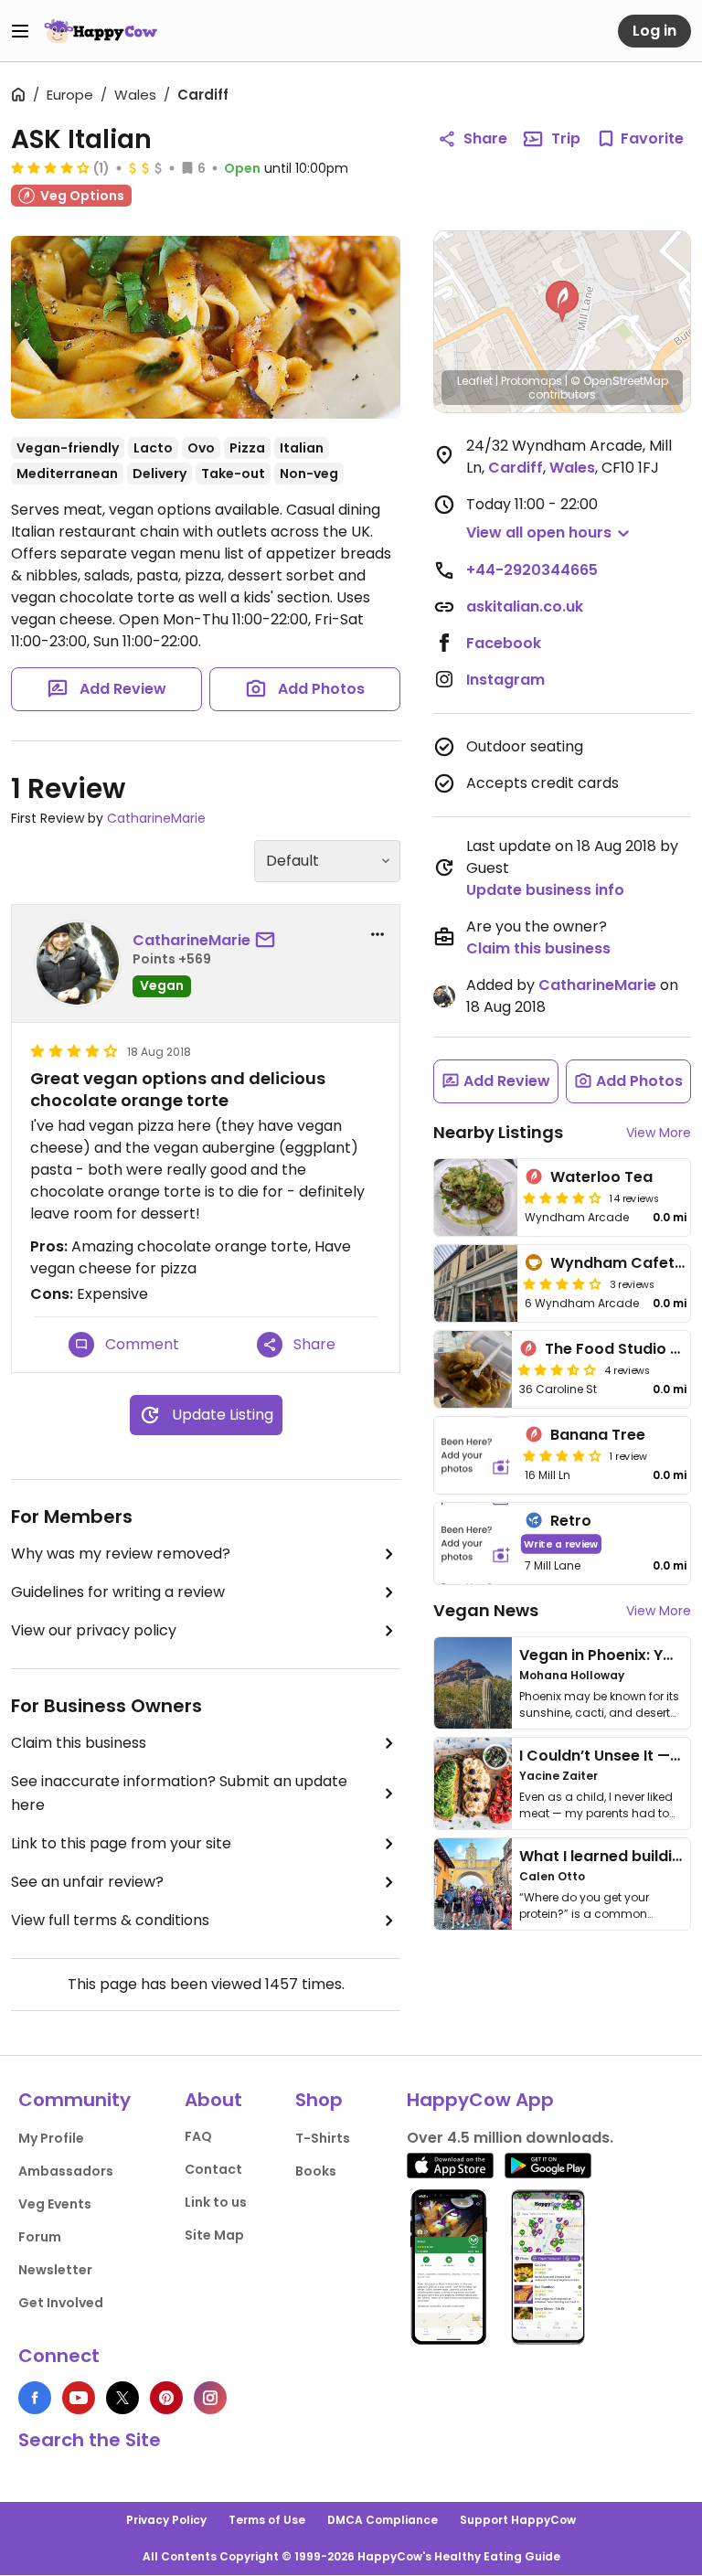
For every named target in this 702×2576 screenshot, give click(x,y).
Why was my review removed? (121, 1554)
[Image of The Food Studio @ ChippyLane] (473, 1369)
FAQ (198, 2136)
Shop (319, 2100)
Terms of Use (267, 2520)
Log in (654, 31)
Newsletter (55, 2270)
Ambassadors (66, 2171)
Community (74, 2100)
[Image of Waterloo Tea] (476, 1198)
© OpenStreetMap (619, 381)
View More (659, 1133)
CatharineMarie (156, 818)
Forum (40, 2237)
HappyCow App (480, 2100)
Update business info (545, 890)
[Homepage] (101, 31)
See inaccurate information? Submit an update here (179, 1793)
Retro (571, 1521)
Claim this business (79, 1743)
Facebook (504, 643)
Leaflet (475, 381)
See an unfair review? (87, 1882)
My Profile (51, 2138)
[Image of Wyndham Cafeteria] (476, 1283)
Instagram (505, 680)
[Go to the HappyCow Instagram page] (210, 2398)
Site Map (214, 2235)
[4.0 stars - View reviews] (562, 1283)
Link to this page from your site (121, 1843)
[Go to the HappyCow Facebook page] (35, 2398)
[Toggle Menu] (20, 31)
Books (316, 2171)
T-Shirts (323, 2138)
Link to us (216, 2202)
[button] (562, 302)
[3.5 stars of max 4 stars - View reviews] (557, 1369)
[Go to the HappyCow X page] (122, 2398)
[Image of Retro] (476, 1543)
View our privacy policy (94, 1630)
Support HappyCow (518, 2520)
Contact (213, 2169)
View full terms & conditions (110, 1920)
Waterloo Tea (601, 1177)
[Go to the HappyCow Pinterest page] (166, 2398)
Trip (566, 138)
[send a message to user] (269, 941)
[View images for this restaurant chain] (206, 327)
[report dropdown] (378, 934)
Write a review (561, 1543)
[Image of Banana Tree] (476, 1455)
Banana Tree (598, 1435)
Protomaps (532, 381)
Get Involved (61, 2303)
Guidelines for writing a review (118, 1592)
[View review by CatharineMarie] (78, 963)
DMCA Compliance (383, 2520)
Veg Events (55, 2204)
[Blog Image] (473, 1683)
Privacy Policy (166, 2520)
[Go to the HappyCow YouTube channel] (79, 2398)
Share (485, 138)
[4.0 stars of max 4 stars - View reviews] (50, 167)
